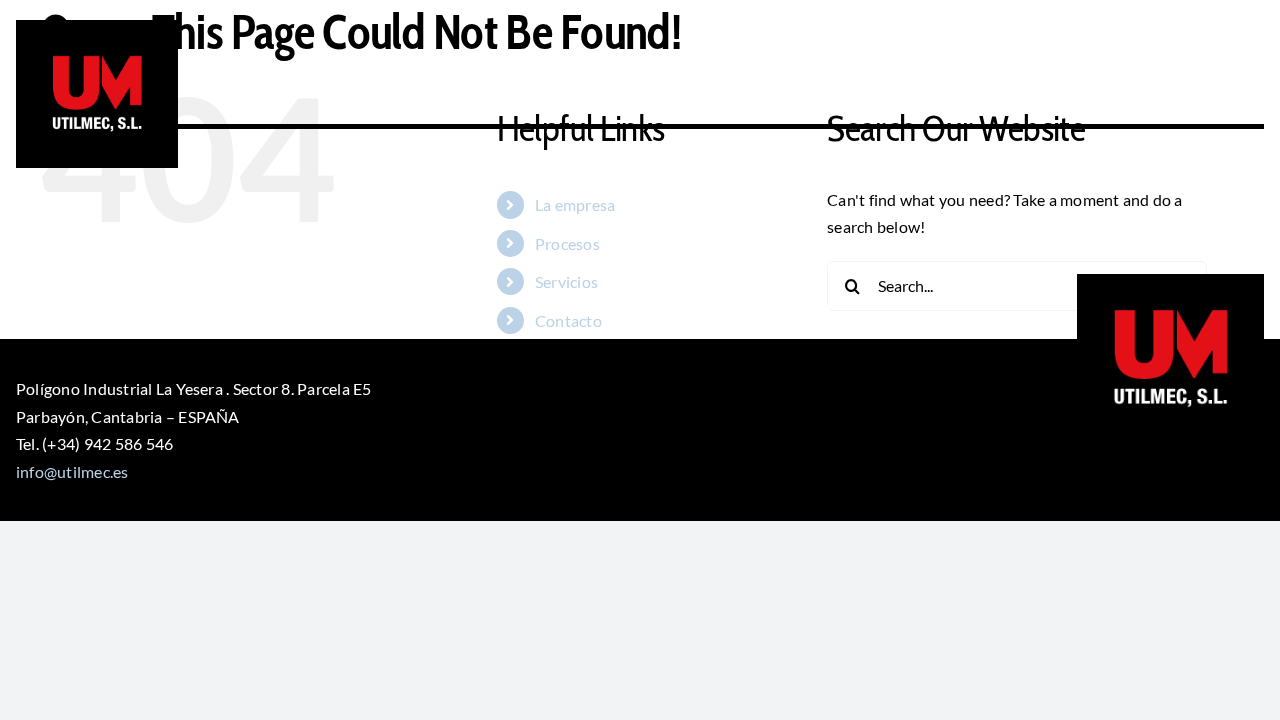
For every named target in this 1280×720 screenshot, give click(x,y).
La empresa (575, 204)
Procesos (567, 243)
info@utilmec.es (72, 471)
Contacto (568, 320)
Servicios (566, 281)
